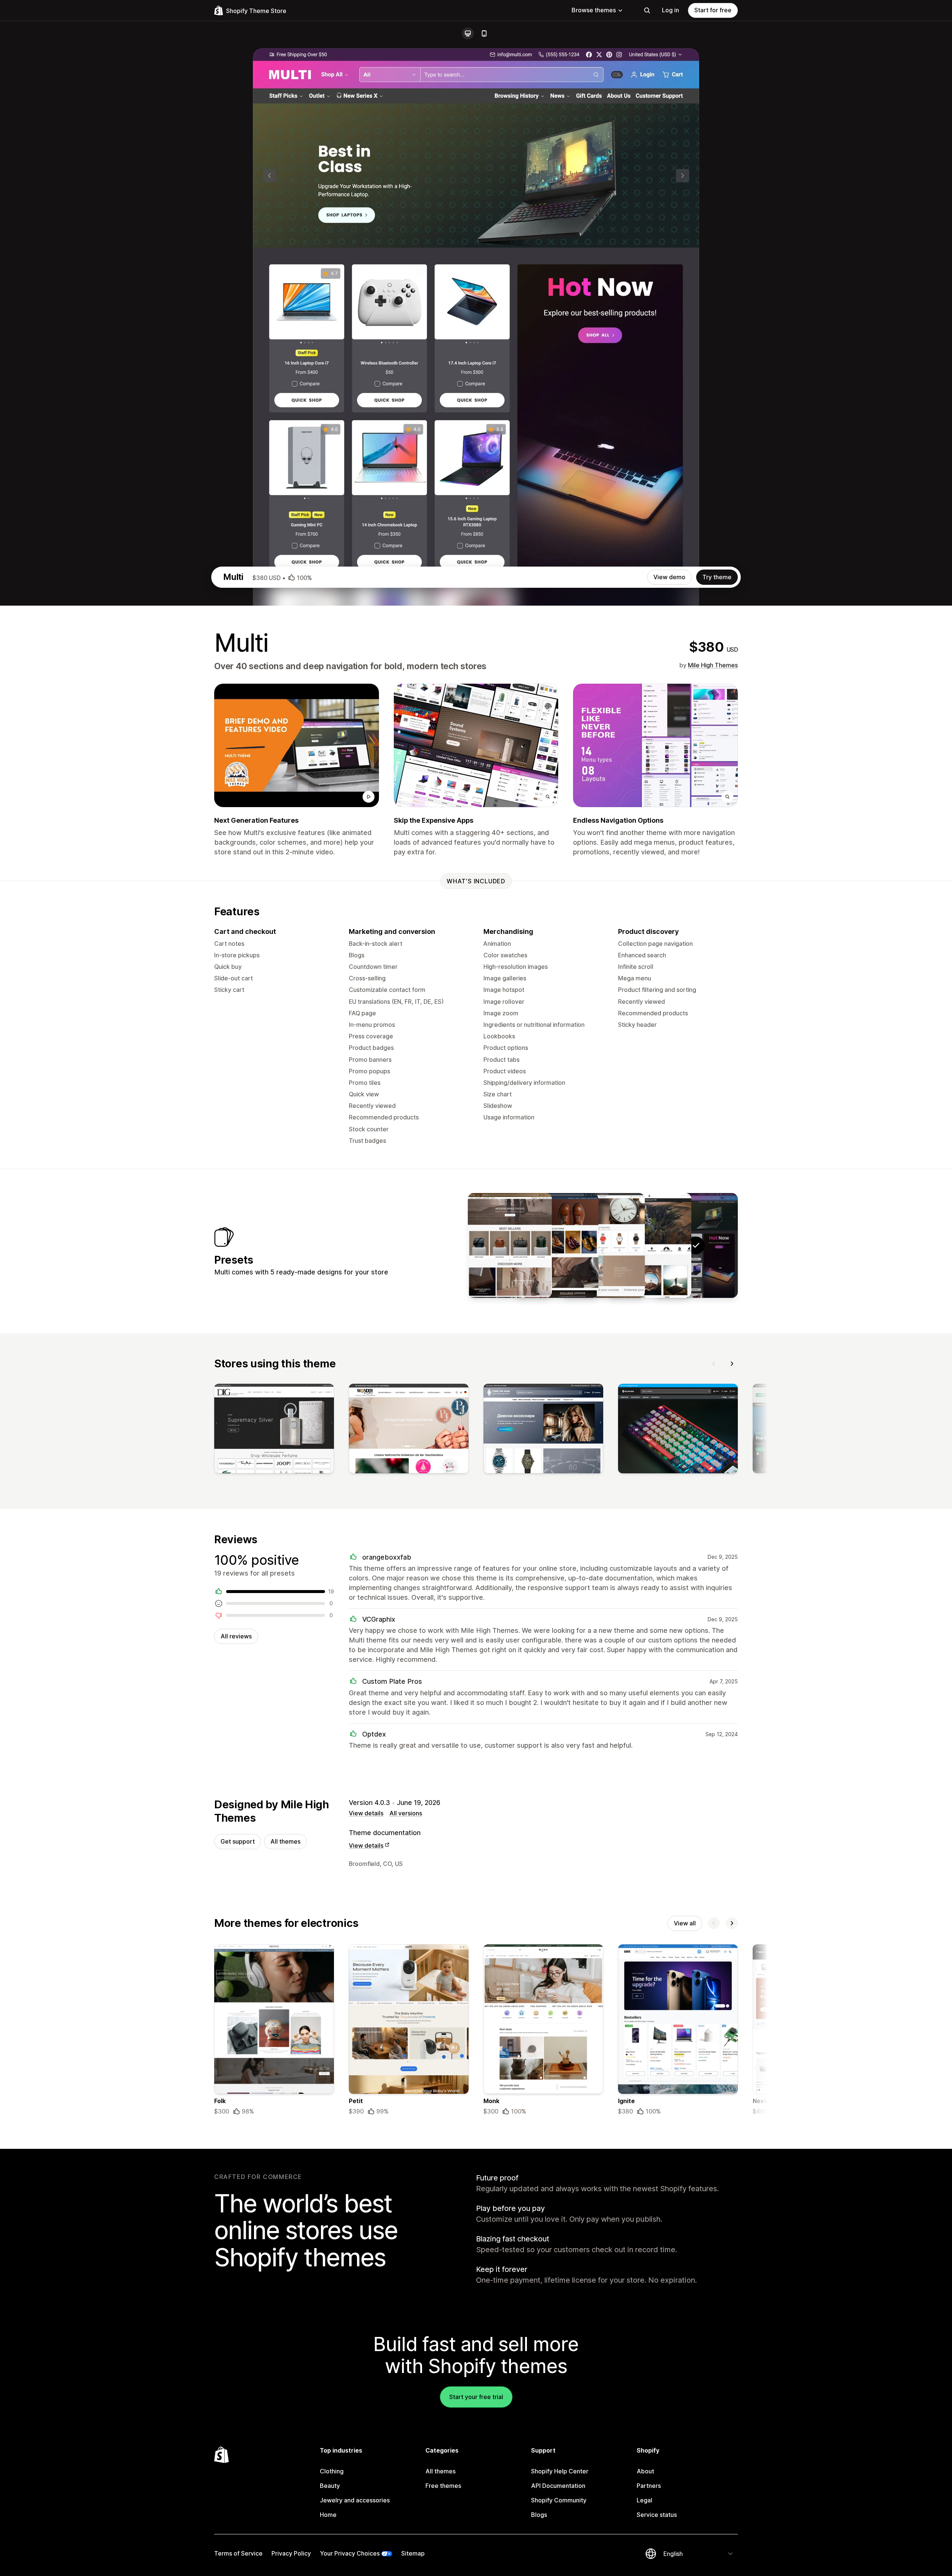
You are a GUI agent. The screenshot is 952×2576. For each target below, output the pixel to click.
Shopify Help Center (560, 2471)
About (645, 2471)
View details (366, 1813)
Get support (238, 1841)
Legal (644, 2500)
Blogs (539, 2515)
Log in (670, 10)
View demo (669, 577)
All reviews (236, 1636)
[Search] (647, 10)
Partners (649, 2486)
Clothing (332, 2471)
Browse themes (594, 10)
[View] (274, 1430)
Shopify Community (559, 2500)
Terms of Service (238, 2553)
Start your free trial (476, 2397)
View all (685, 1923)
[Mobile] (484, 33)
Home (328, 2515)
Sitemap (413, 2553)
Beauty (330, 2486)
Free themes (443, 2486)
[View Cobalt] (649, 1245)
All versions (406, 1813)
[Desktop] (468, 33)
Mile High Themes (713, 665)
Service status (657, 2515)
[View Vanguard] (510, 1245)
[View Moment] (603, 1245)
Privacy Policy (291, 2553)
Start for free (713, 10)
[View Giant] (556, 1245)
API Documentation (558, 2486)
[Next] (732, 1364)
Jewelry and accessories (355, 2500)
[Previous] (714, 1364)
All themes (285, 1841)
